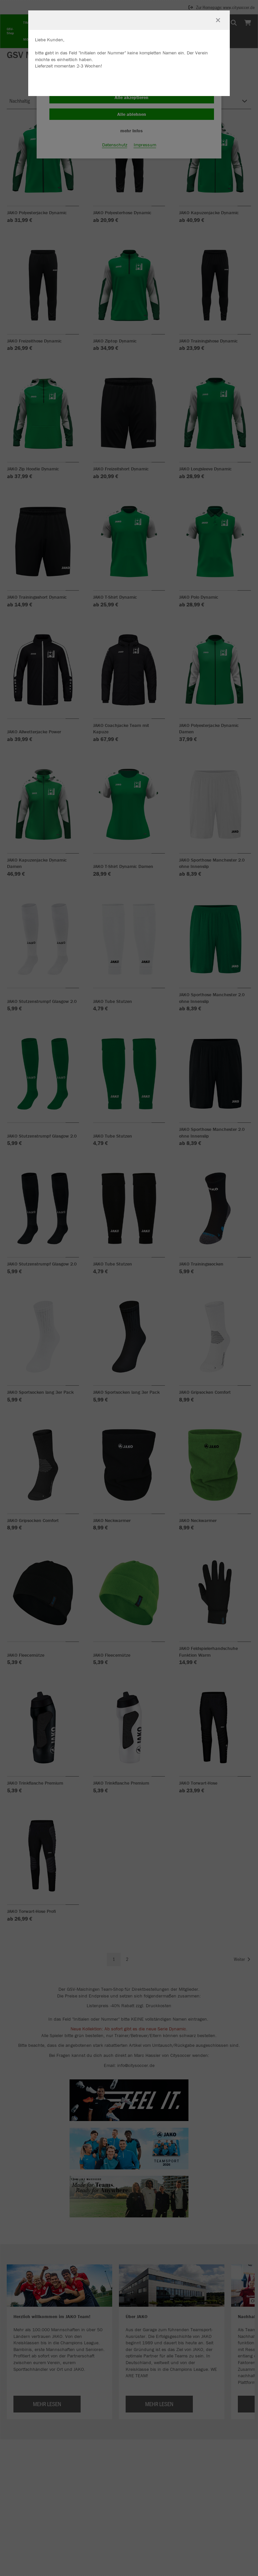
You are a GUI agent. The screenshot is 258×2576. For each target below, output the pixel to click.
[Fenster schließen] (218, 20)
